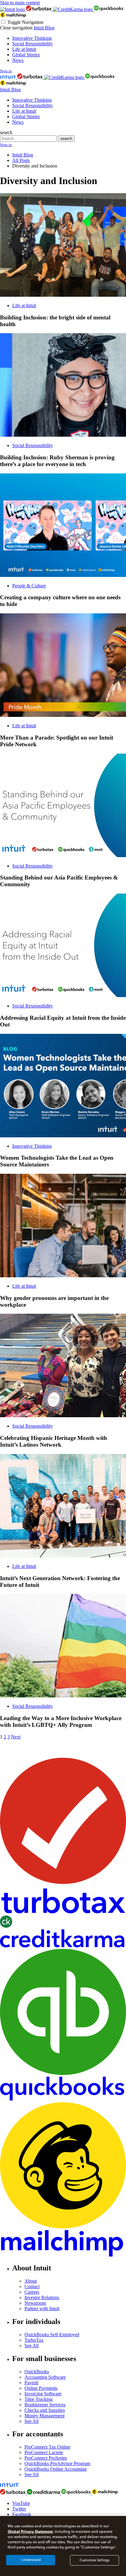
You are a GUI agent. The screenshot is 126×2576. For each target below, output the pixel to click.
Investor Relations (42, 2297)
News (18, 60)
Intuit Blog (44, 28)
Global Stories (26, 55)
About (31, 2281)
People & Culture (29, 586)
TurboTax (34, 2340)
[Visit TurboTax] (39, 9)
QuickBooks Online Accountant (56, 2469)
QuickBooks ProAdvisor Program (57, 2463)
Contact (32, 2286)
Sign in (6, 71)
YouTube (21, 2503)
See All (31, 2346)
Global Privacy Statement (30, 2531)
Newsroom (35, 2303)
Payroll (31, 2383)
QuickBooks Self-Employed (52, 2335)
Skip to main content (20, 3)
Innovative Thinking (32, 38)
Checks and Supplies (45, 2410)
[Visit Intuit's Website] (13, 9)
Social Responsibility (33, 44)
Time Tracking (39, 2399)
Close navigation (16, 28)
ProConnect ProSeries (46, 2458)
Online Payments (41, 2388)
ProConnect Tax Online (47, 2447)
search (6, 132)
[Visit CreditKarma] (73, 9)
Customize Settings (94, 2560)
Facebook (22, 2514)
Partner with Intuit (42, 2309)
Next (16, 1737)
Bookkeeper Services (45, 2405)
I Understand (31, 2560)
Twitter (19, 2509)
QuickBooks (37, 2372)
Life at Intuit (24, 49)
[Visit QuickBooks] (109, 9)
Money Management (44, 2416)
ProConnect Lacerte (44, 2452)
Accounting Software (45, 2377)
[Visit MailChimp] (13, 16)
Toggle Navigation (25, 22)
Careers (32, 2292)
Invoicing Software (43, 2394)
